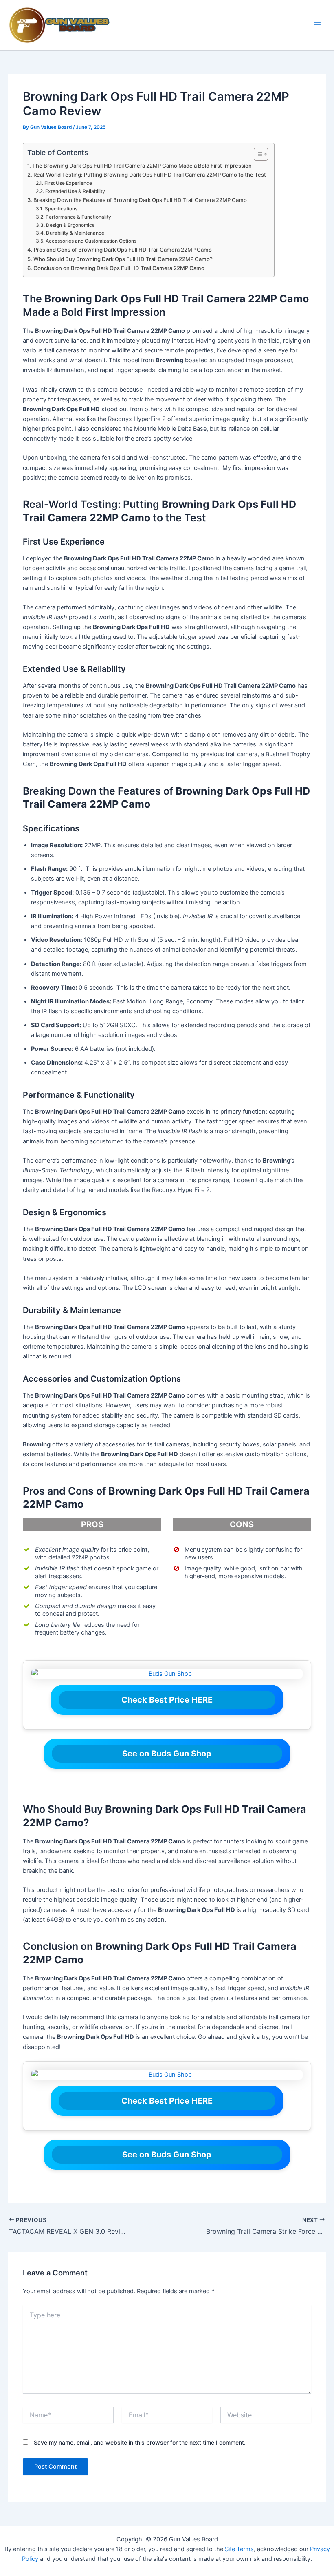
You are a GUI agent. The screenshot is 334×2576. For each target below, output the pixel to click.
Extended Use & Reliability (75, 191)
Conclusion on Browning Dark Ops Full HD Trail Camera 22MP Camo (119, 268)
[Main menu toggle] (317, 25)
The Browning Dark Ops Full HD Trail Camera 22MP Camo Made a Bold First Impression (142, 166)
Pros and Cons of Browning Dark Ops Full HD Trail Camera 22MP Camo (123, 250)
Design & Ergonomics (70, 225)
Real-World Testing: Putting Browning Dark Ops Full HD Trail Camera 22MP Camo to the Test (150, 175)
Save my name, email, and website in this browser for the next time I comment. (140, 2442)
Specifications (61, 209)
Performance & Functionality (78, 217)
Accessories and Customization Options (91, 241)
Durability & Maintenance (75, 233)
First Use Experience (68, 183)
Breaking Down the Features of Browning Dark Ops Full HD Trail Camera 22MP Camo (140, 200)
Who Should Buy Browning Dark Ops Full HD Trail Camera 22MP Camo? (123, 259)
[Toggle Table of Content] (257, 154)
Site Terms (239, 2549)
